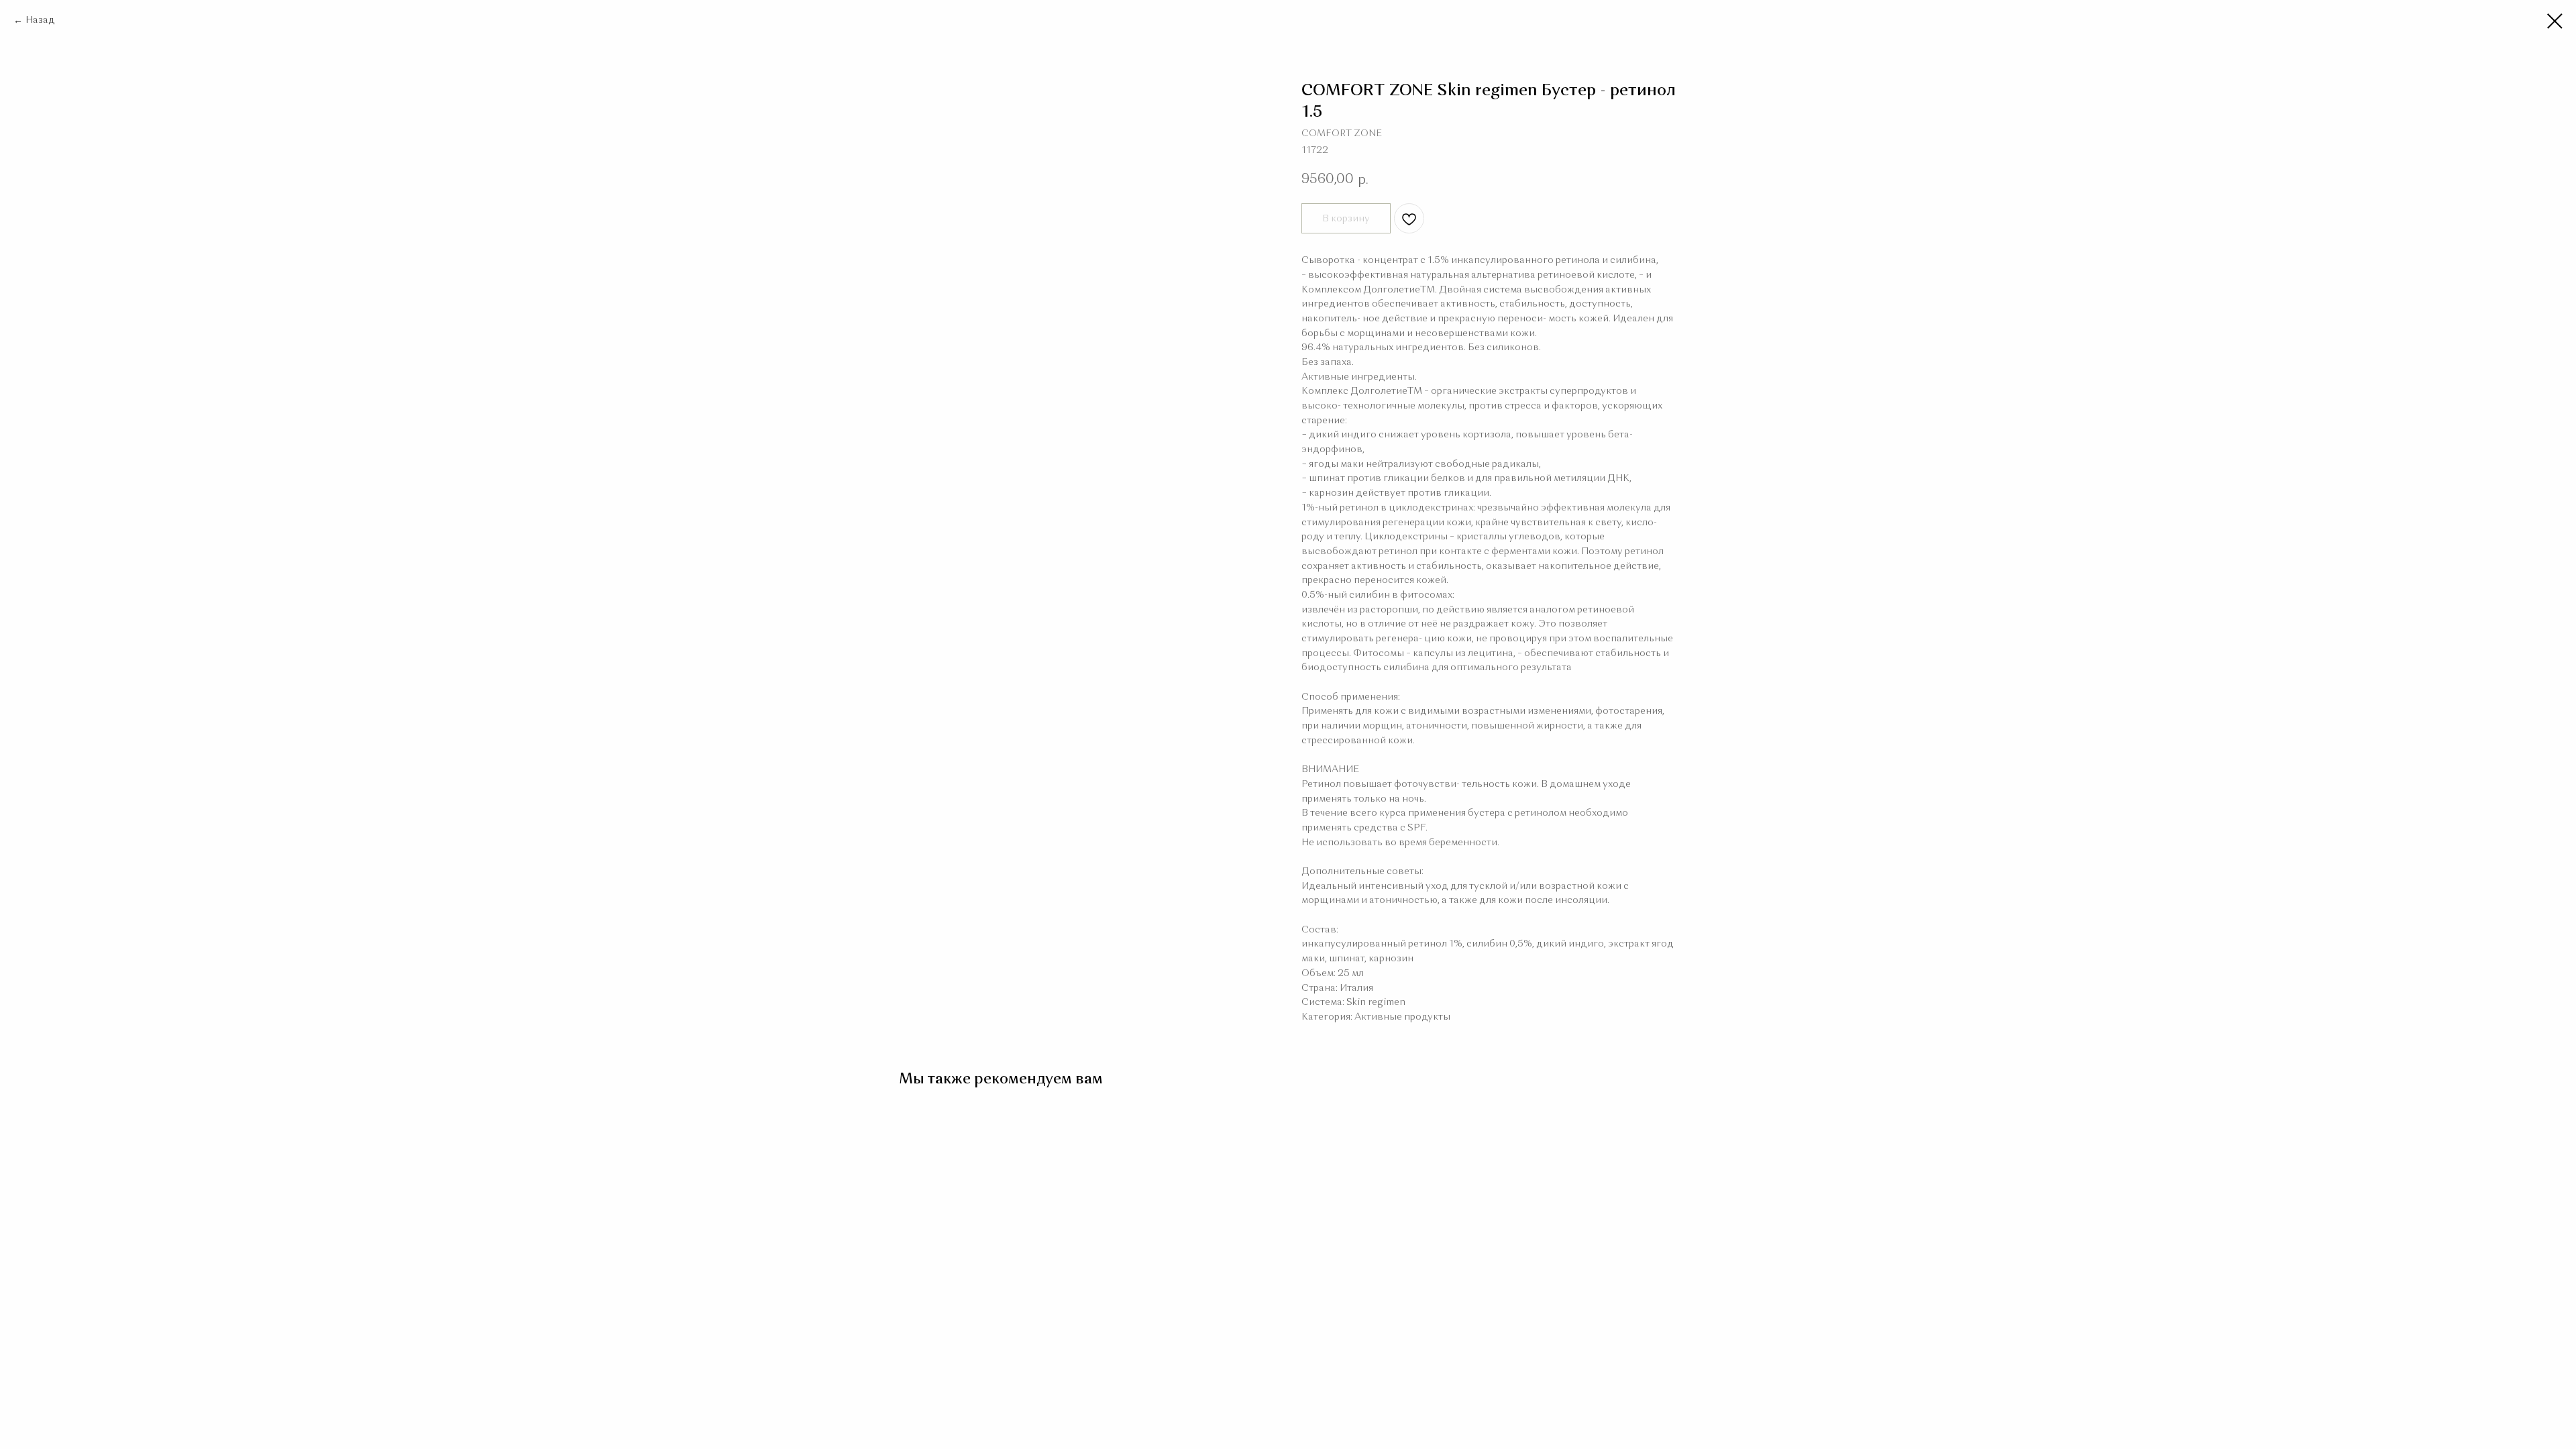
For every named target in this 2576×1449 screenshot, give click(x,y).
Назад (40, 20)
